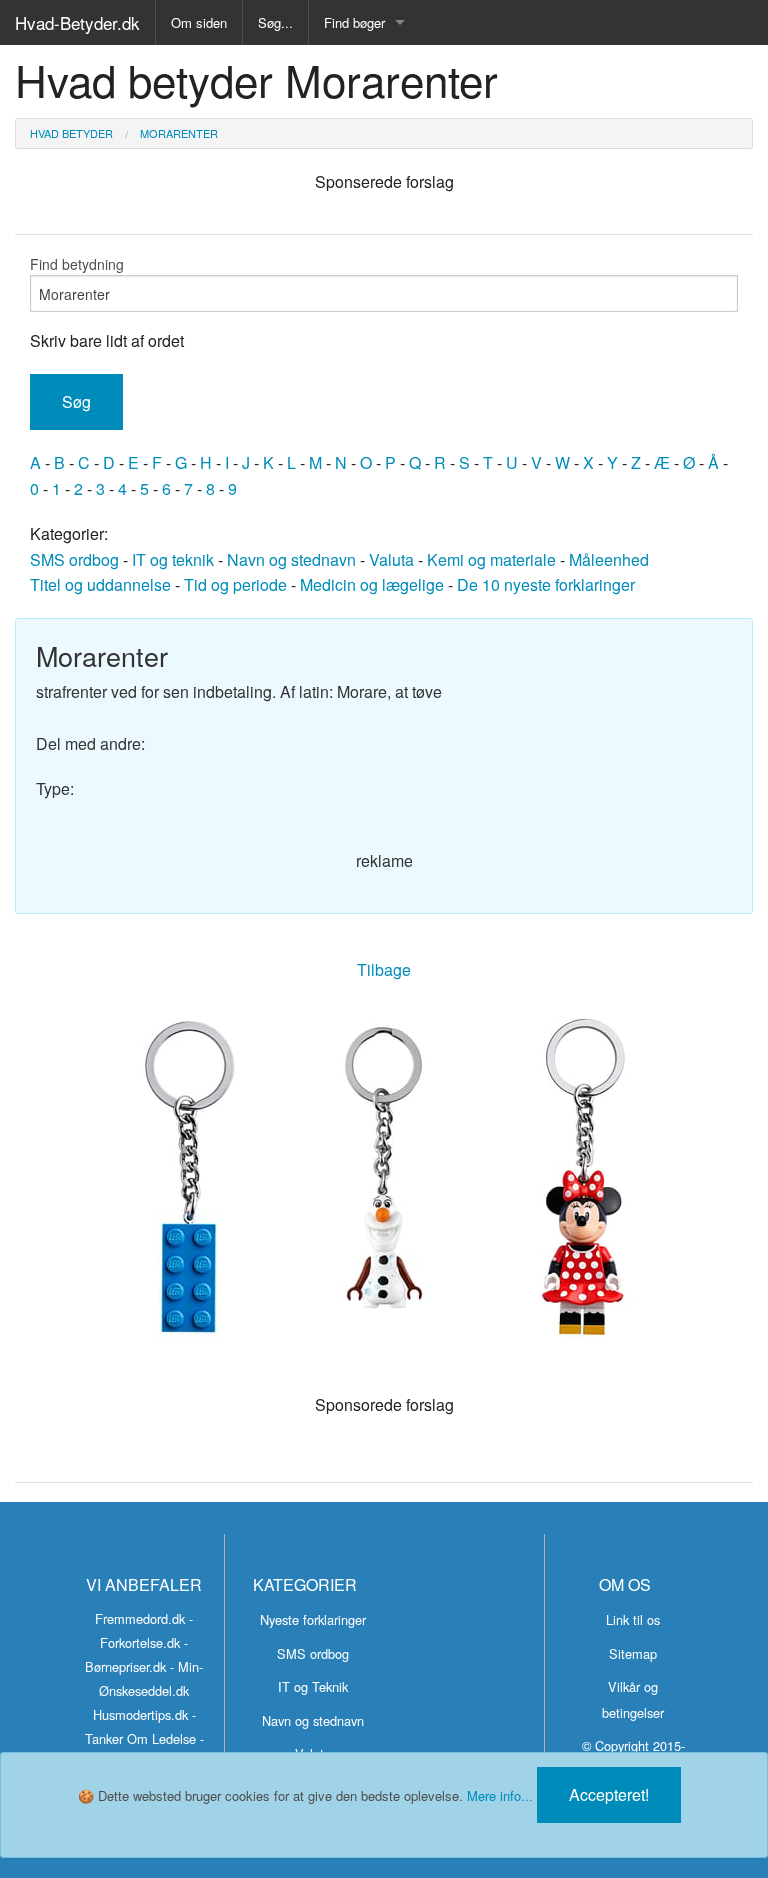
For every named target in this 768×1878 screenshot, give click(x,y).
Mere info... (500, 1795)
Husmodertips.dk (140, 1714)
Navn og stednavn (291, 559)
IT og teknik (173, 559)
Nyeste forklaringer (313, 1619)
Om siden (199, 22)
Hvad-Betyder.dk (77, 22)
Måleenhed (609, 559)
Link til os (633, 1619)
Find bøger (354, 22)
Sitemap (633, 1653)
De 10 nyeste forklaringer (546, 584)
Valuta (391, 559)
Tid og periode (235, 584)
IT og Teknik (313, 1686)
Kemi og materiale (491, 559)
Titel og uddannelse (100, 584)
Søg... (275, 22)
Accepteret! (609, 1794)
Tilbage (384, 969)
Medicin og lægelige (372, 584)
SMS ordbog (74, 559)
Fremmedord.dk (140, 1618)
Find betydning (77, 264)
